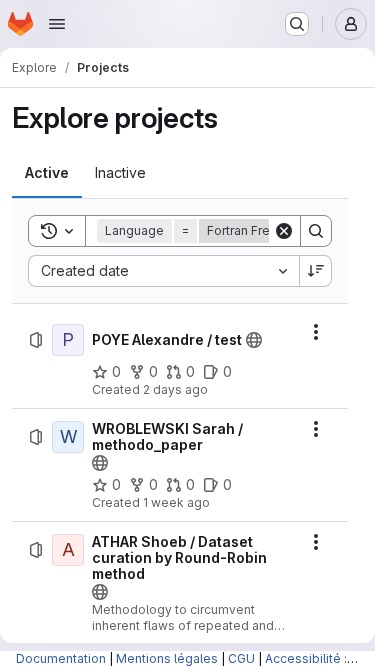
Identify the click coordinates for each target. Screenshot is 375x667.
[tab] (47, 173)
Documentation (61, 658)
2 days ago (175, 389)
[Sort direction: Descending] (316, 271)
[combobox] (163, 271)
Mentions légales (167, 658)
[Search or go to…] (297, 24)
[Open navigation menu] (57, 24)
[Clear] (284, 231)
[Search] (316, 231)
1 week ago (176, 502)
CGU (241, 658)
